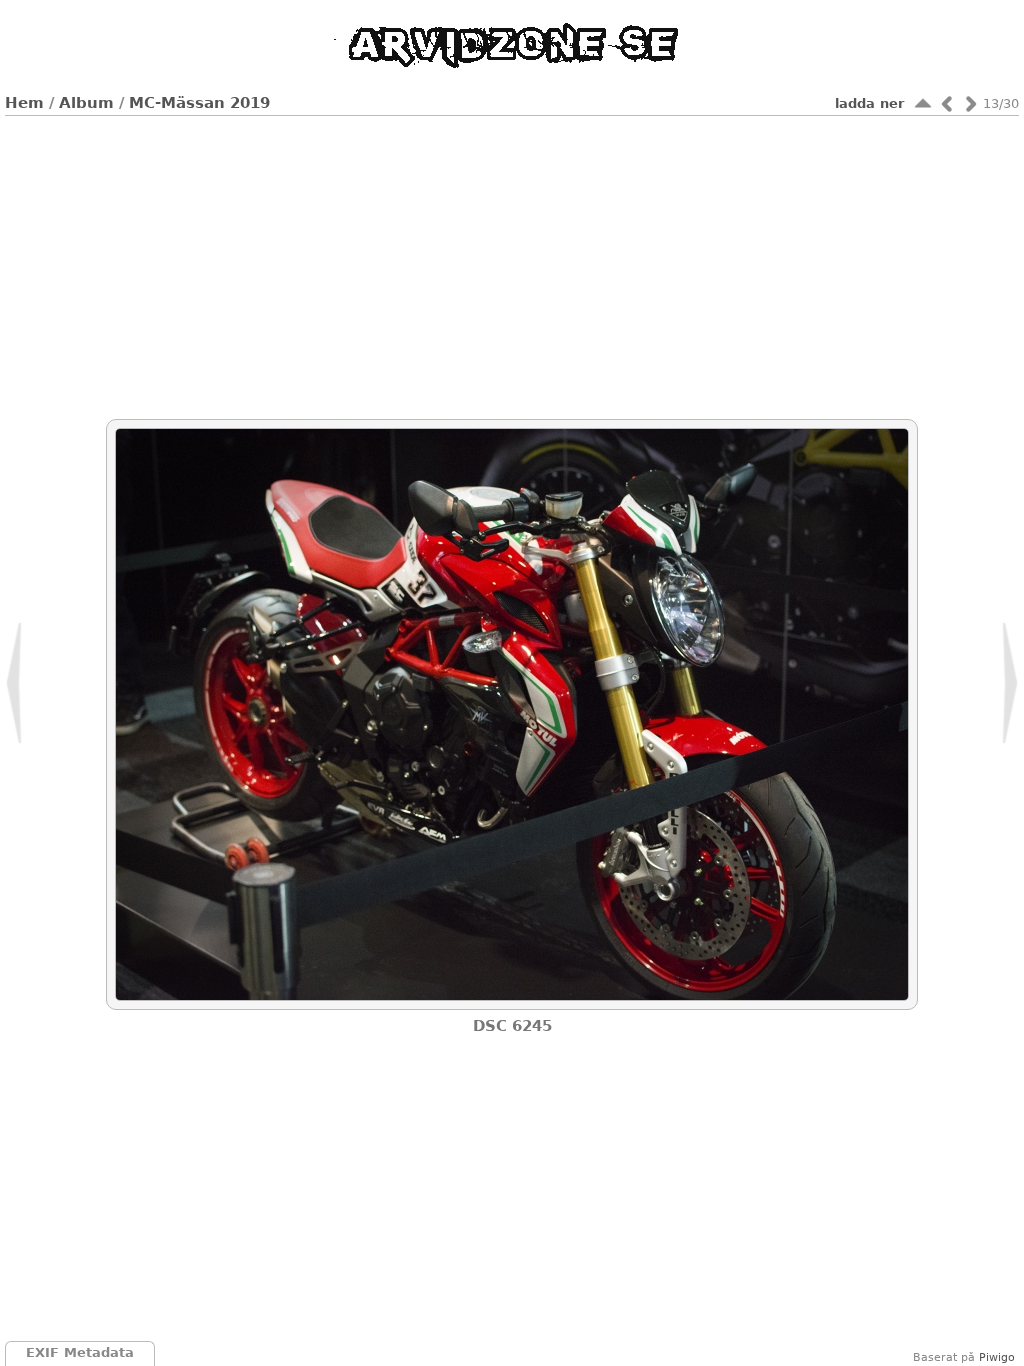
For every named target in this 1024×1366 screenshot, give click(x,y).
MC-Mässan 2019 (199, 103)
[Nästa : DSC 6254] (971, 103)
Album (86, 103)
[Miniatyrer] (923, 103)
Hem (24, 103)
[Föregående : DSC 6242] (947, 103)
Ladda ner (869, 103)
